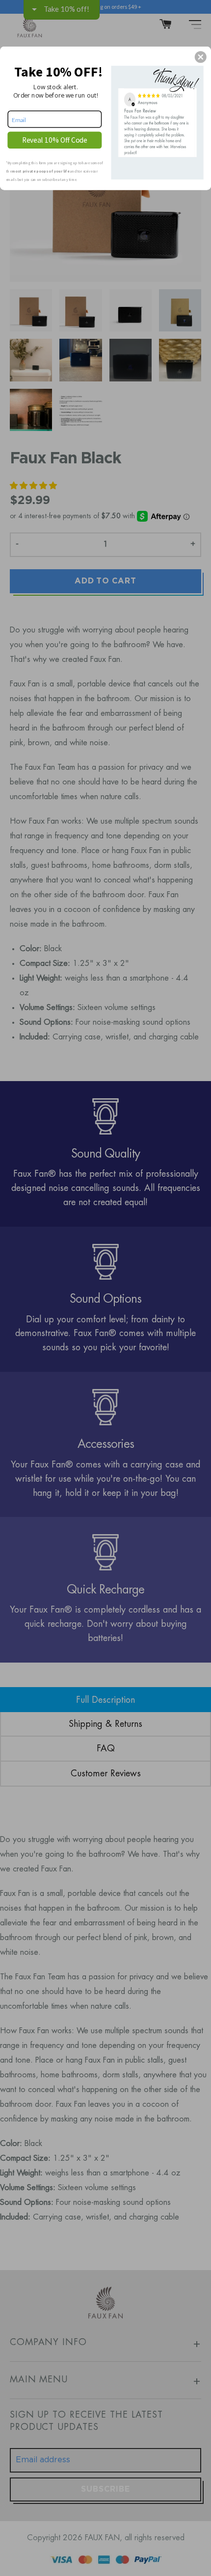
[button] (201, 57)
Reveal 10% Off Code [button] (55, 139)
